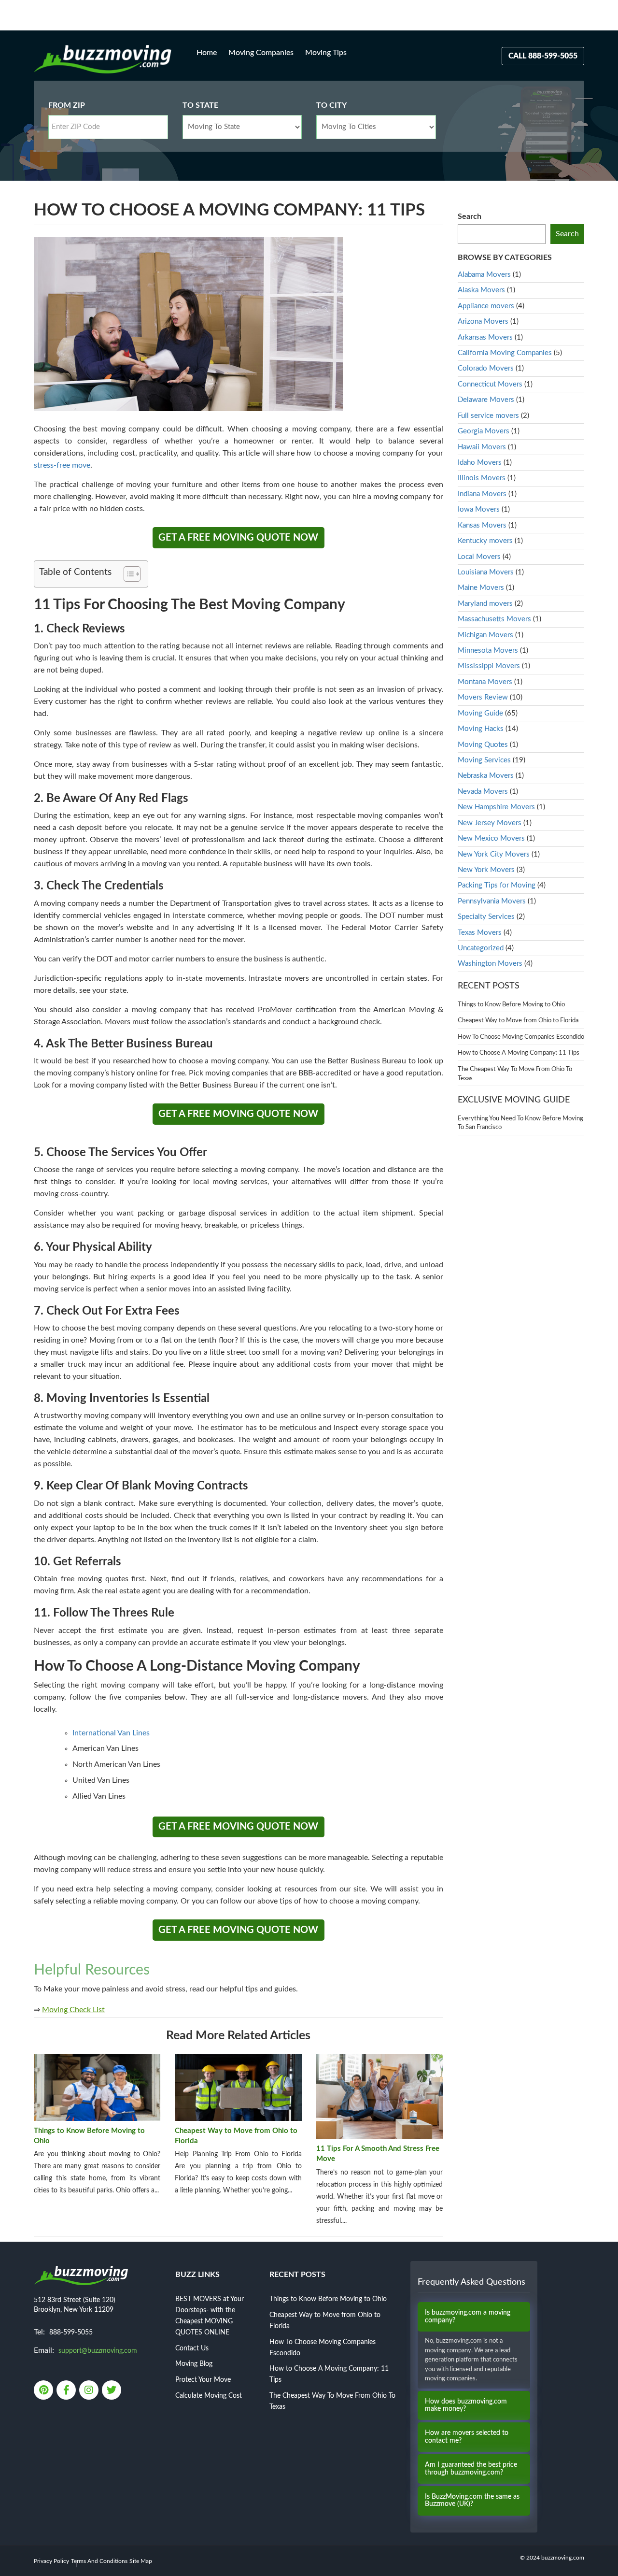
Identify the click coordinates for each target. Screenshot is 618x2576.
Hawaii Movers (482, 447)
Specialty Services (486, 917)
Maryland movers (485, 604)
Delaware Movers (486, 400)
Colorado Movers (486, 368)
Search (470, 216)
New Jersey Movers (490, 823)
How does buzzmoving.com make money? (466, 2405)
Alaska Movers (481, 290)
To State (200, 105)
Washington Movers (490, 964)
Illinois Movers (482, 478)
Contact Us (192, 2348)
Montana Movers (485, 682)
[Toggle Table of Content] (127, 574)
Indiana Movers (482, 494)
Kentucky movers (485, 541)
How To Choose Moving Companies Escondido (521, 1037)
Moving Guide (480, 713)
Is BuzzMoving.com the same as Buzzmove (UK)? (472, 2500)
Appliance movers (486, 306)
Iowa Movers (479, 509)
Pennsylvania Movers (492, 901)
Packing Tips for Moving (497, 885)
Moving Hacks (481, 729)
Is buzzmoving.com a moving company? (468, 2316)
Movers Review (483, 697)
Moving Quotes (483, 745)
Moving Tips (326, 53)
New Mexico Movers (491, 838)
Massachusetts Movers (494, 619)
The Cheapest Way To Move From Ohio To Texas (515, 1074)
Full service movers (488, 416)
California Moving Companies (505, 353)
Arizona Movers (483, 322)
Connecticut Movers (490, 384)
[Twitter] (112, 2391)
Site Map (141, 2561)
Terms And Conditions (99, 2561)
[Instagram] (90, 2391)
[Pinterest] (44, 2391)
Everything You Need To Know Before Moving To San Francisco (520, 1123)
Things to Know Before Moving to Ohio (89, 2136)
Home (207, 53)
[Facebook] (67, 2391)
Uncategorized (481, 948)
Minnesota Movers (488, 651)
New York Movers (486, 870)
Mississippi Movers (489, 666)
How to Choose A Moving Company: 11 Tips (519, 1053)
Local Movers (479, 557)
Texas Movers (480, 933)
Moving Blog (194, 2364)
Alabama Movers (484, 275)
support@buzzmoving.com (98, 2351)
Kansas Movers (482, 525)
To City (331, 105)
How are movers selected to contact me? (467, 2437)
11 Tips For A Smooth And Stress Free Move (378, 2154)
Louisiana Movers (486, 572)
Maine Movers (481, 588)
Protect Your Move (203, 2380)
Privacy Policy (51, 2561)
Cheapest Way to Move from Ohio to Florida (236, 2136)
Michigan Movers (485, 635)
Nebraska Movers (486, 776)
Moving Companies (261, 53)
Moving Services (484, 760)
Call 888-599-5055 (543, 56)
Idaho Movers (480, 463)
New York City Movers (494, 854)
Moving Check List (73, 2010)
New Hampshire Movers (496, 807)
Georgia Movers (484, 431)
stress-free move (62, 465)
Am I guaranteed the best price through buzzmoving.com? (471, 2469)
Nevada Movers (483, 792)
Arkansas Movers (485, 337)
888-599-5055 (71, 2333)
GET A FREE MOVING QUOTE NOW (238, 538)
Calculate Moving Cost (209, 2396)
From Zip (67, 105)
